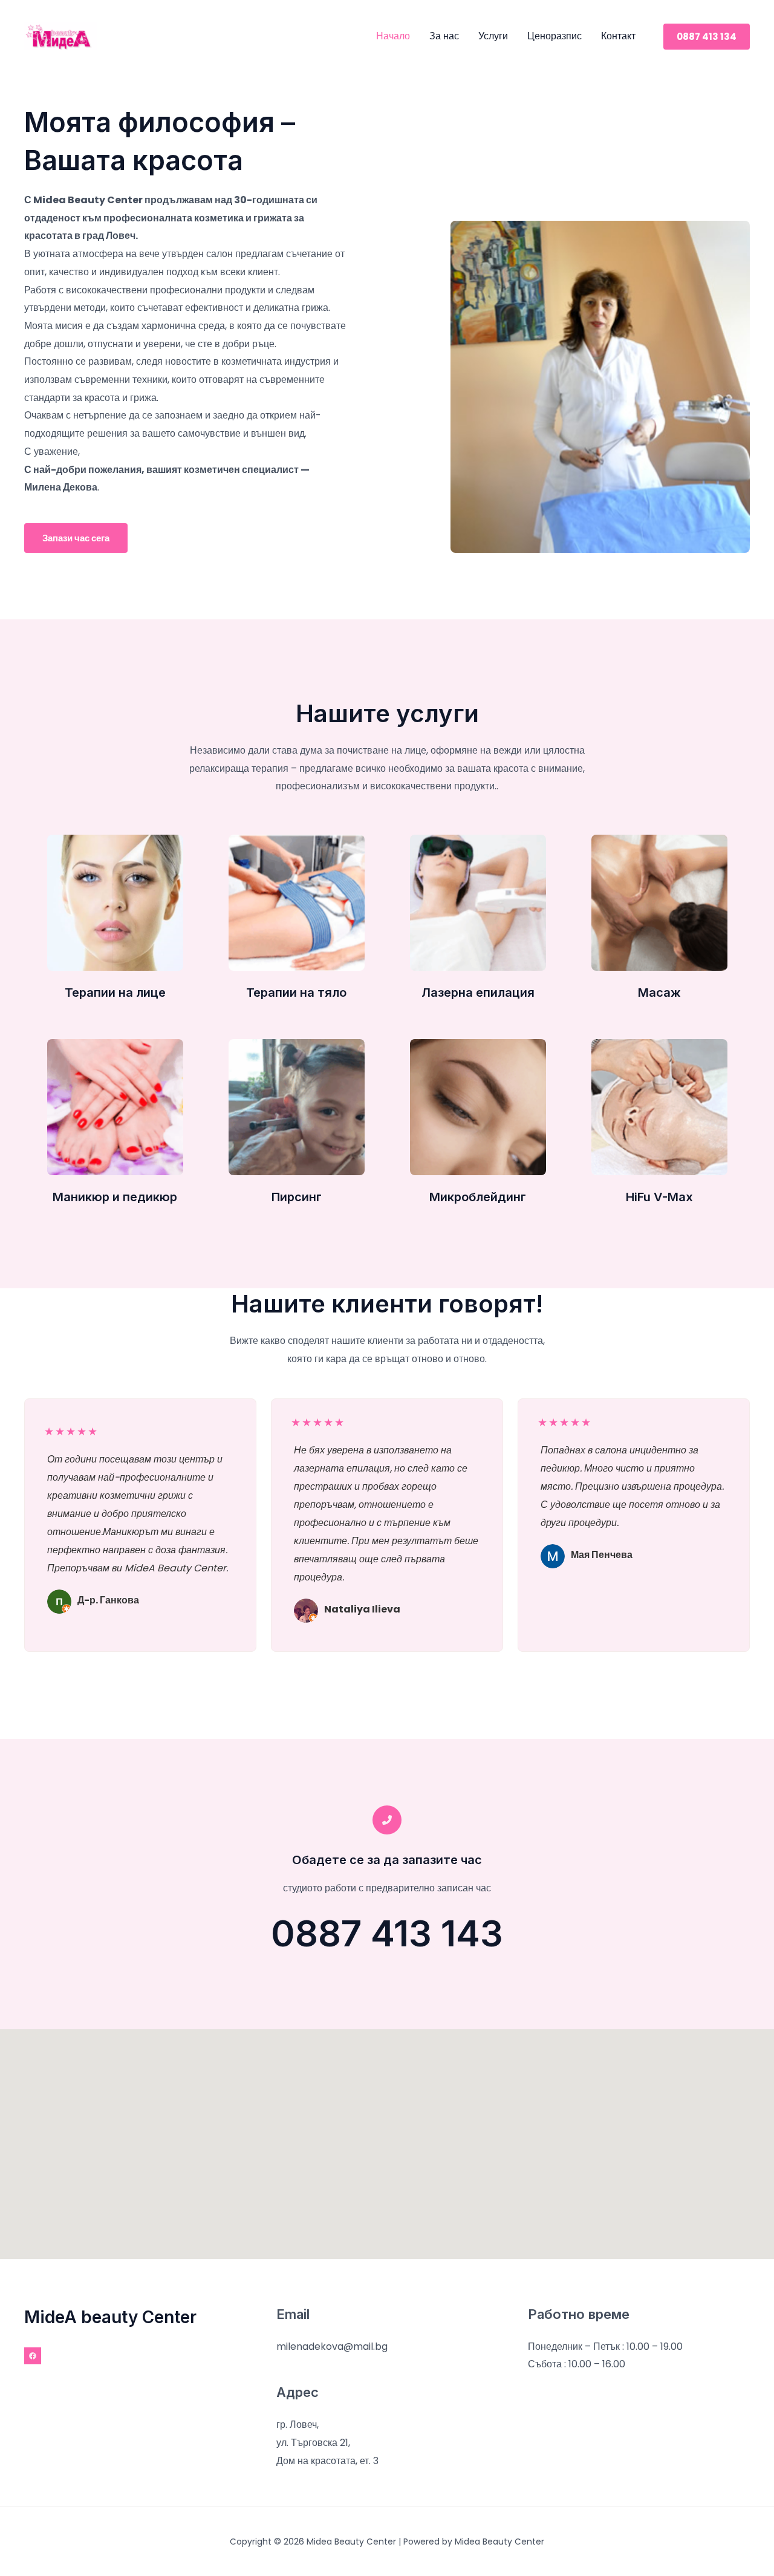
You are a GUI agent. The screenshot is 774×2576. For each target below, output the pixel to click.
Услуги (493, 36)
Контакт (618, 36)
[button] (707, 37)
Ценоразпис (554, 36)
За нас (444, 36)
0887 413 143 (387, 1933)
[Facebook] (33, 2356)
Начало (393, 36)
